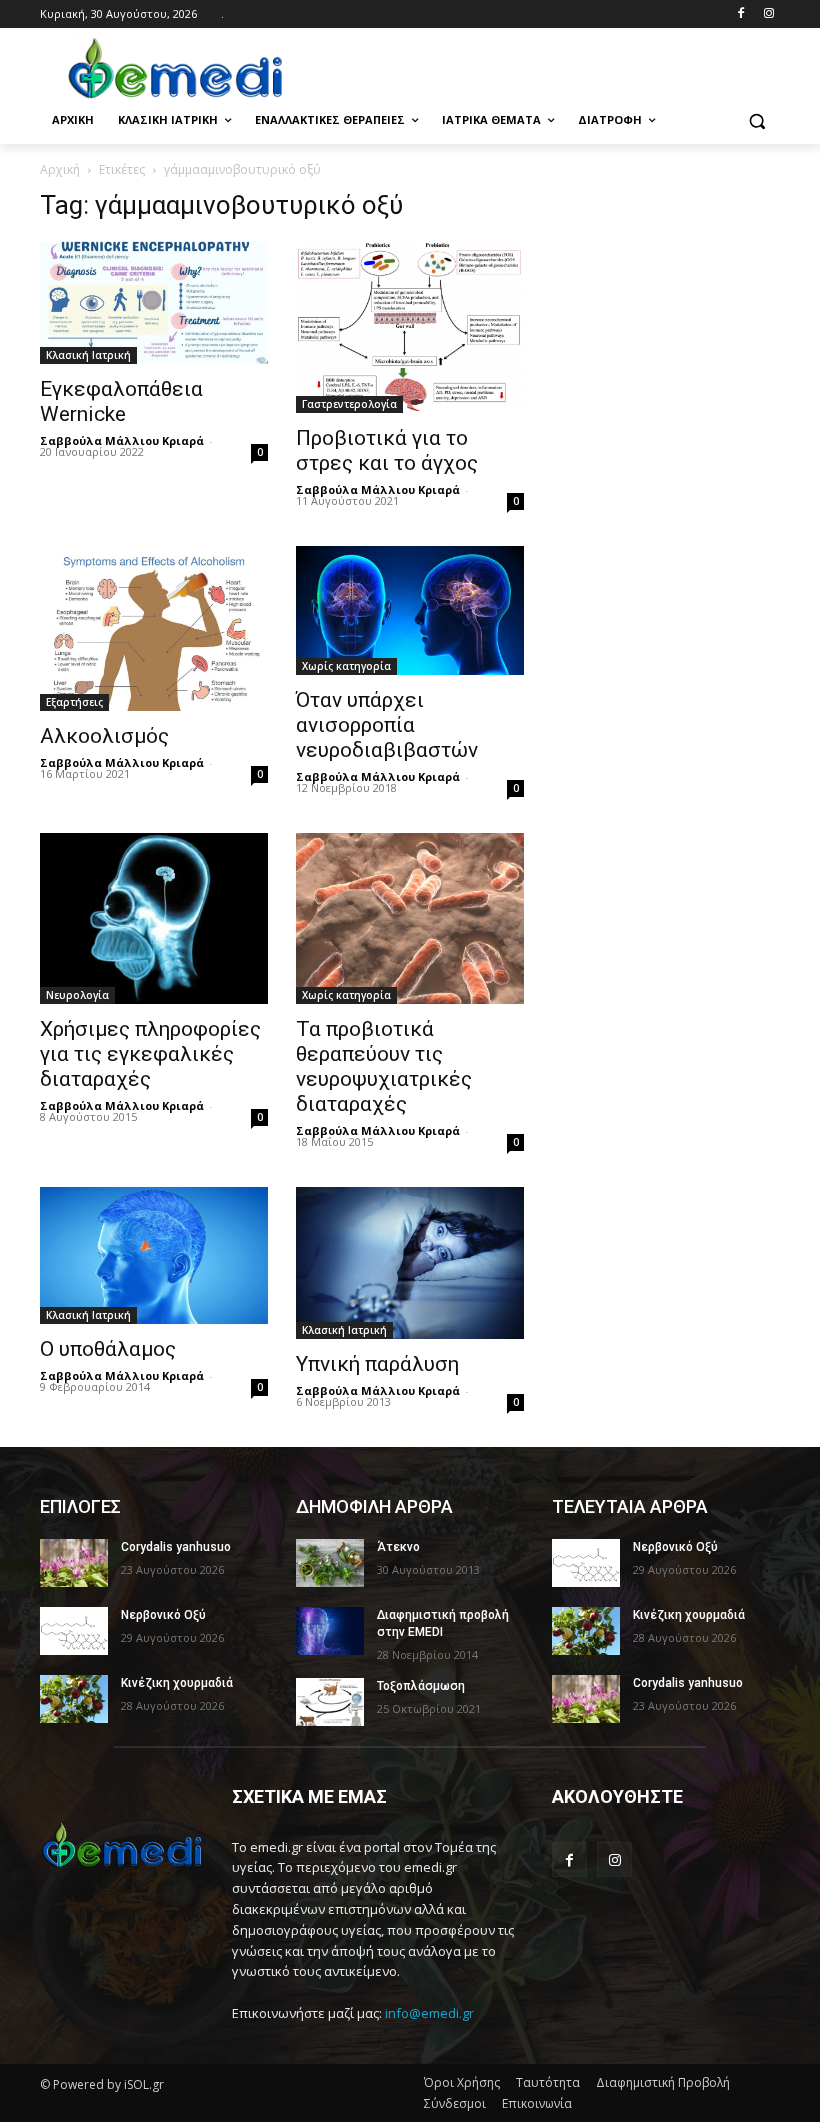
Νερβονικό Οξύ (163, 1615)
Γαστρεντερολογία (349, 404)
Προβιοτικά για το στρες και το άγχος (387, 450)
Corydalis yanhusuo (176, 1547)
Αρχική (60, 169)
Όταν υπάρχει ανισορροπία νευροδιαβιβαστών (387, 725)
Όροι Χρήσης (462, 2082)
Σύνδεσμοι (455, 2103)
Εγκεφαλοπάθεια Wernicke (121, 401)
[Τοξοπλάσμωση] (330, 1702)
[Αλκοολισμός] (154, 628)
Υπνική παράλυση (377, 1364)
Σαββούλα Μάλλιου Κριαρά (122, 440)
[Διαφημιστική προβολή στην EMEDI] (330, 1631)
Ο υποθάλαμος (108, 1349)
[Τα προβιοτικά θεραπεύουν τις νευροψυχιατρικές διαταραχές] (410, 918)
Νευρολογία (77, 995)
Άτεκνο (398, 1547)
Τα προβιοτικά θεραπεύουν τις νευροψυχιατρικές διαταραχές (384, 1066)
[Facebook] (740, 14)
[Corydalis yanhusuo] (74, 1563)
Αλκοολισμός (104, 736)
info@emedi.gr (429, 2013)
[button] (756, 120)
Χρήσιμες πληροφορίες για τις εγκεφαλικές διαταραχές (150, 1054)
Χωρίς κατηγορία (346, 666)
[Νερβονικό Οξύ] (74, 1631)
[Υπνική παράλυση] (410, 1263)
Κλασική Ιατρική (88, 355)
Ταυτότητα (548, 2082)
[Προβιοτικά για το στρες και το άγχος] (410, 326)
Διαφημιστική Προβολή (663, 2082)
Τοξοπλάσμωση (421, 1686)
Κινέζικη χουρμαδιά (177, 1683)
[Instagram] (768, 14)
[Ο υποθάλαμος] (154, 1255)
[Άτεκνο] (330, 1563)
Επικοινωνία (537, 2103)
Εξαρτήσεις (74, 702)
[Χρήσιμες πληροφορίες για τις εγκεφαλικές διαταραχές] (154, 918)
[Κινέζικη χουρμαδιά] (74, 1699)
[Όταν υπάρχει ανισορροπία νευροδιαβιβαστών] (410, 611)
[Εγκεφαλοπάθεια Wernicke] (154, 302)
